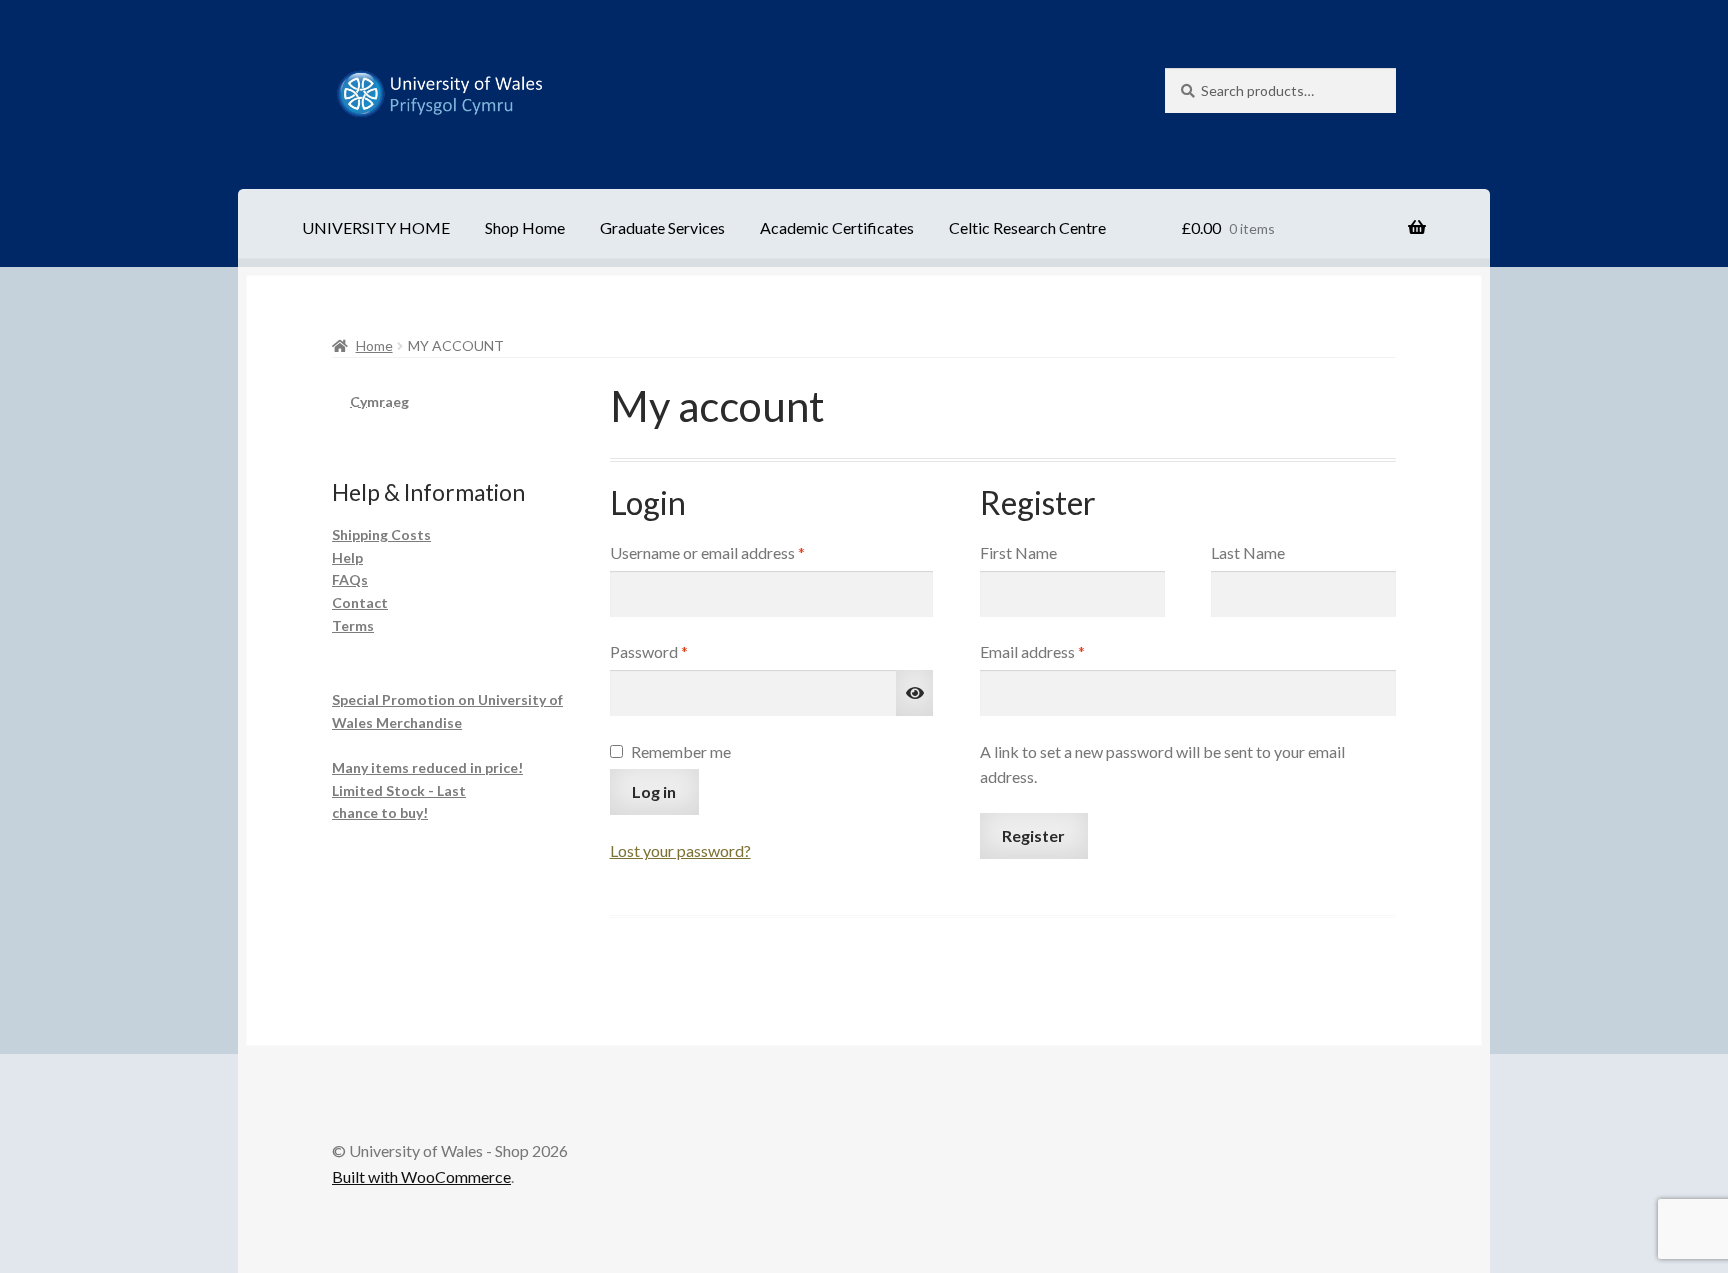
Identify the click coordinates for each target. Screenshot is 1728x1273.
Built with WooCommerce (421, 1176)
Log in (654, 791)
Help (347, 557)
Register (1033, 835)
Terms (353, 625)
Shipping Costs (381, 534)
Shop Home (525, 227)
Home (374, 345)
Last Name (1248, 552)
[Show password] (915, 693)
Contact (360, 602)
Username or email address (738, 552)
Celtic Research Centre (1027, 227)
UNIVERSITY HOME (376, 227)
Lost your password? (680, 850)
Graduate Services (662, 227)
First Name (1018, 552)
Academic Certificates (837, 227)
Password (679, 651)
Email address (1063, 651)
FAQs (350, 579)
